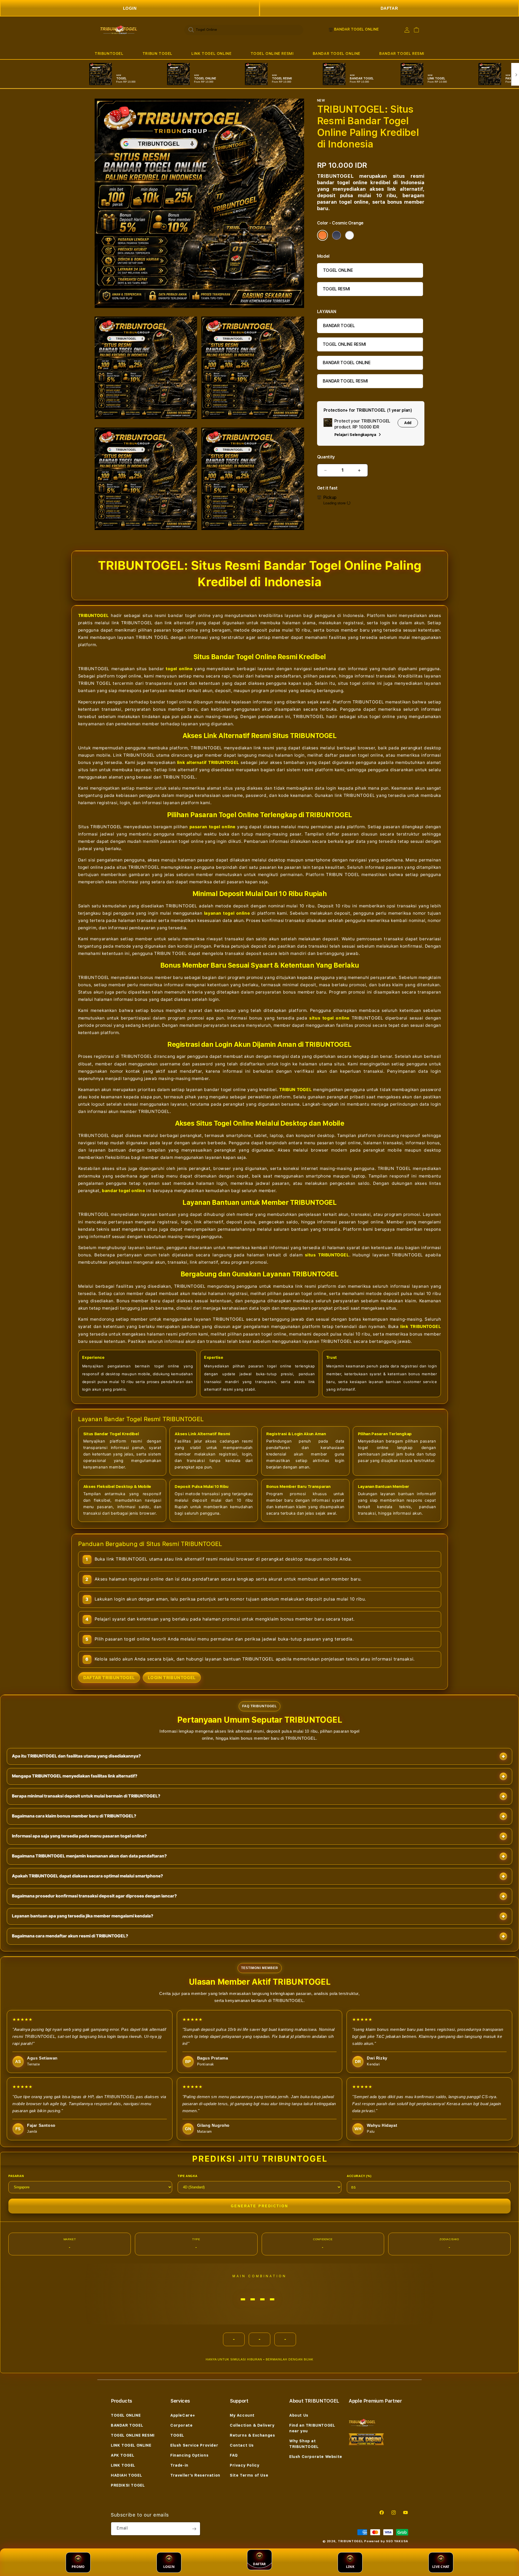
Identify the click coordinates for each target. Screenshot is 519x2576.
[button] (109, 54)
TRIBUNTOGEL (109, 53)
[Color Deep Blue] (337, 235)
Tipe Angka (188, 2176)
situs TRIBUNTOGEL (327, 1255)
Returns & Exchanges (252, 2435)
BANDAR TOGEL (339, 326)
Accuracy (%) (359, 2176)
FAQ (234, 2455)
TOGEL (177, 2435)
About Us (299, 2415)
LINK (350, 2567)
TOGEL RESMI (336, 289)
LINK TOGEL (123, 2465)
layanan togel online (227, 913)
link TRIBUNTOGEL (421, 1326)
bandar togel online (123, 1191)
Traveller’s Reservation (195, 2475)
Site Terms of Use (249, 2475)
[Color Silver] (350, 235)
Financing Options (189, 2455)
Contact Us (242, 2445)
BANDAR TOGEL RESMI (402, 53)
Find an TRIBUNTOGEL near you (312, 2428)
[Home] (119, 30)
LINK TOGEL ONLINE (211, 53)
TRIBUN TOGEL (157, 53)
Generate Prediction (259, 2206)
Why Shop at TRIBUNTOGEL (304, 2444)
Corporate (181, 2425)
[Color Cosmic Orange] (322, 235)
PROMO (78, 2567)
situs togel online (329, 1018)
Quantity (326, 457)
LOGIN (130, 8)
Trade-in (179, 2465)
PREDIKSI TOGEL (128, 2485)
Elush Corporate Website (316, 2457)
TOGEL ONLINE (338, 270)
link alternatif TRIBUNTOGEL (208, 762)
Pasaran (16, 2176)
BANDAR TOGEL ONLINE (337, 53)
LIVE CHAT (441, 2567)
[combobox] (244, 30)
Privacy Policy (244, 2465)
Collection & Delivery (252, 2425)
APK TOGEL (122, 2455)
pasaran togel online (213, 827)
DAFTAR (389, 8)
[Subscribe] (194, 2529)
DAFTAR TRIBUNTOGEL (109, 1678)
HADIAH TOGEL (126, 2475)
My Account (242, 2415)
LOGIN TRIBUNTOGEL (172, 1678)
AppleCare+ (183, 2415)
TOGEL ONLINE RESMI (272, 53)
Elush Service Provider (194, 2445)
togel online (179, 669)
